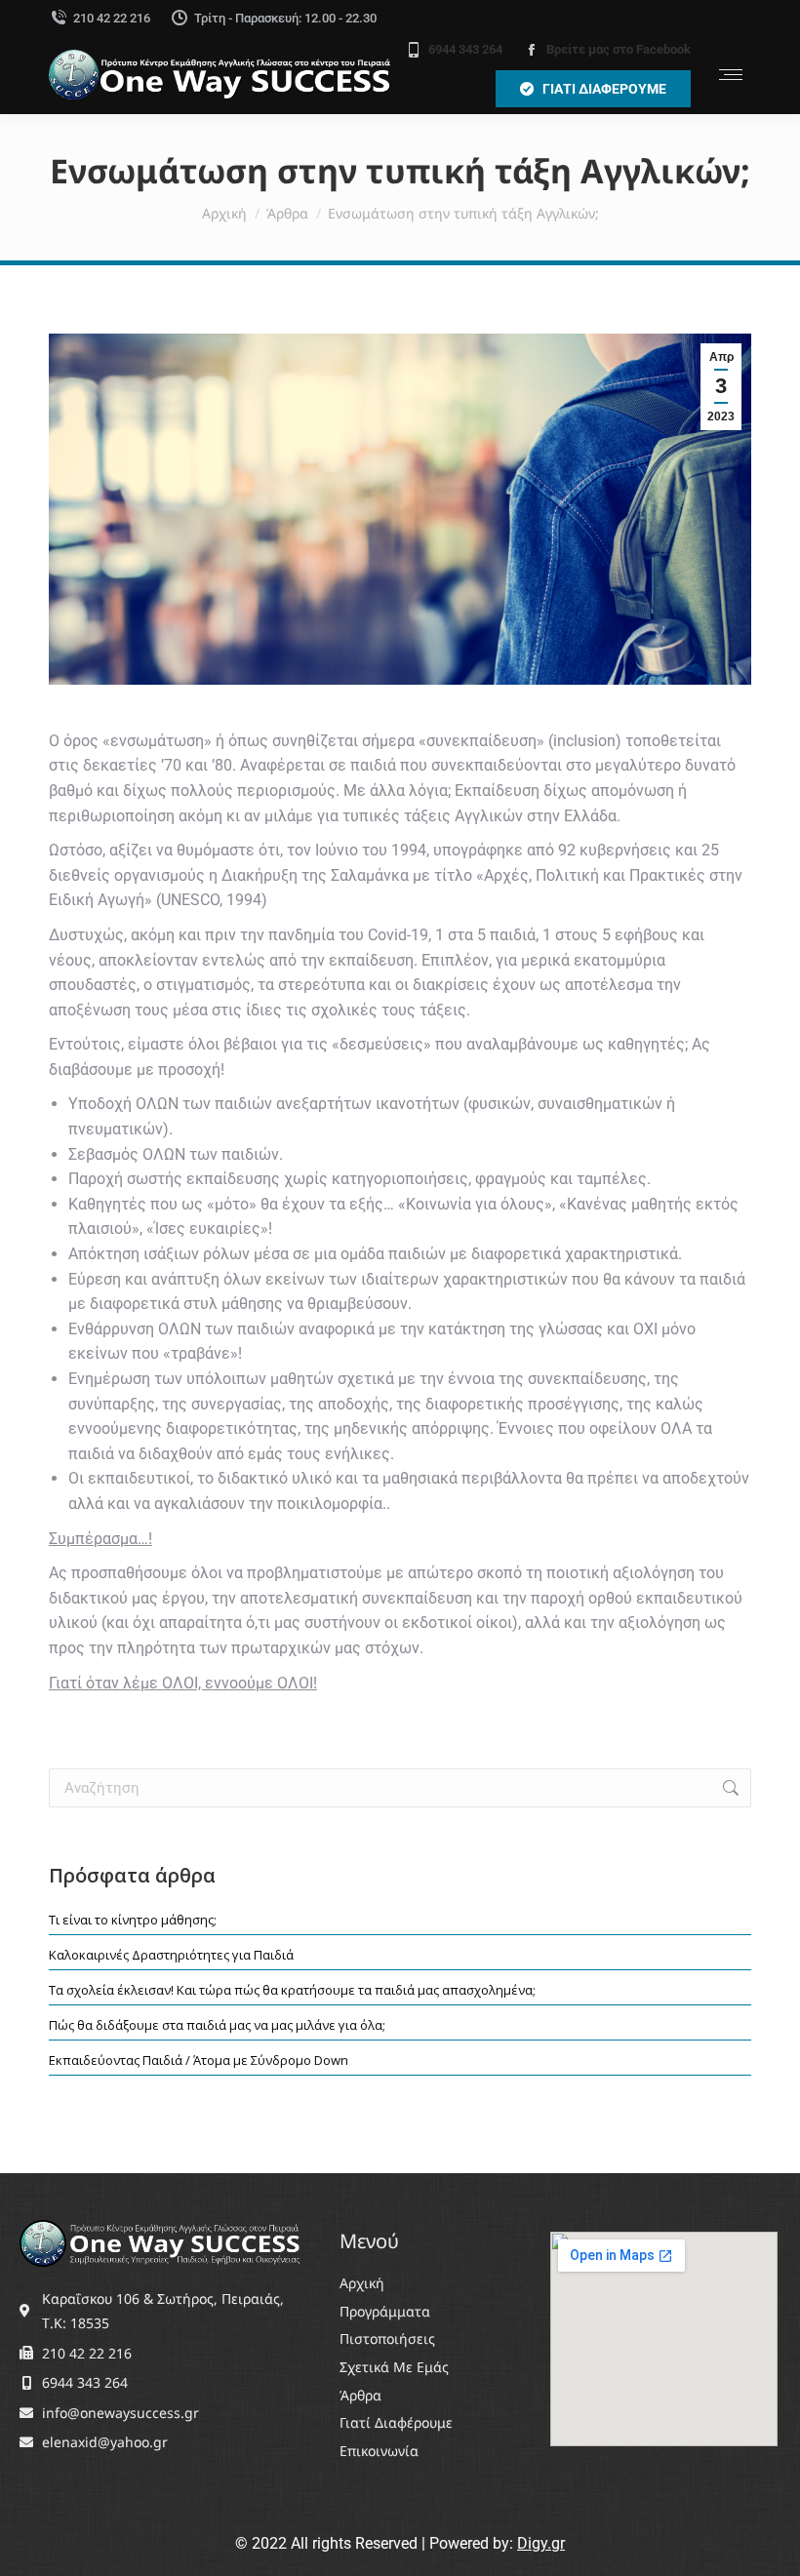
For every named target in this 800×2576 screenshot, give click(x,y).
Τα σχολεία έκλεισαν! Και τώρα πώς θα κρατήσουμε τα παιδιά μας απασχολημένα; (292, 1990)
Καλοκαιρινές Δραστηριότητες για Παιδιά (171, 1955)
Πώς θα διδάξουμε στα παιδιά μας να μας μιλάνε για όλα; (217, 2025)
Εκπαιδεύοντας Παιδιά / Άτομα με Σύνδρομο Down (199, 2060)
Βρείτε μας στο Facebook (619, 49)
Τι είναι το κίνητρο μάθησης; (133, 1920)
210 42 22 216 (112, 18)
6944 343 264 (465, 49)
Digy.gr (541, 2543)
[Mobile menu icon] (731, 75)
